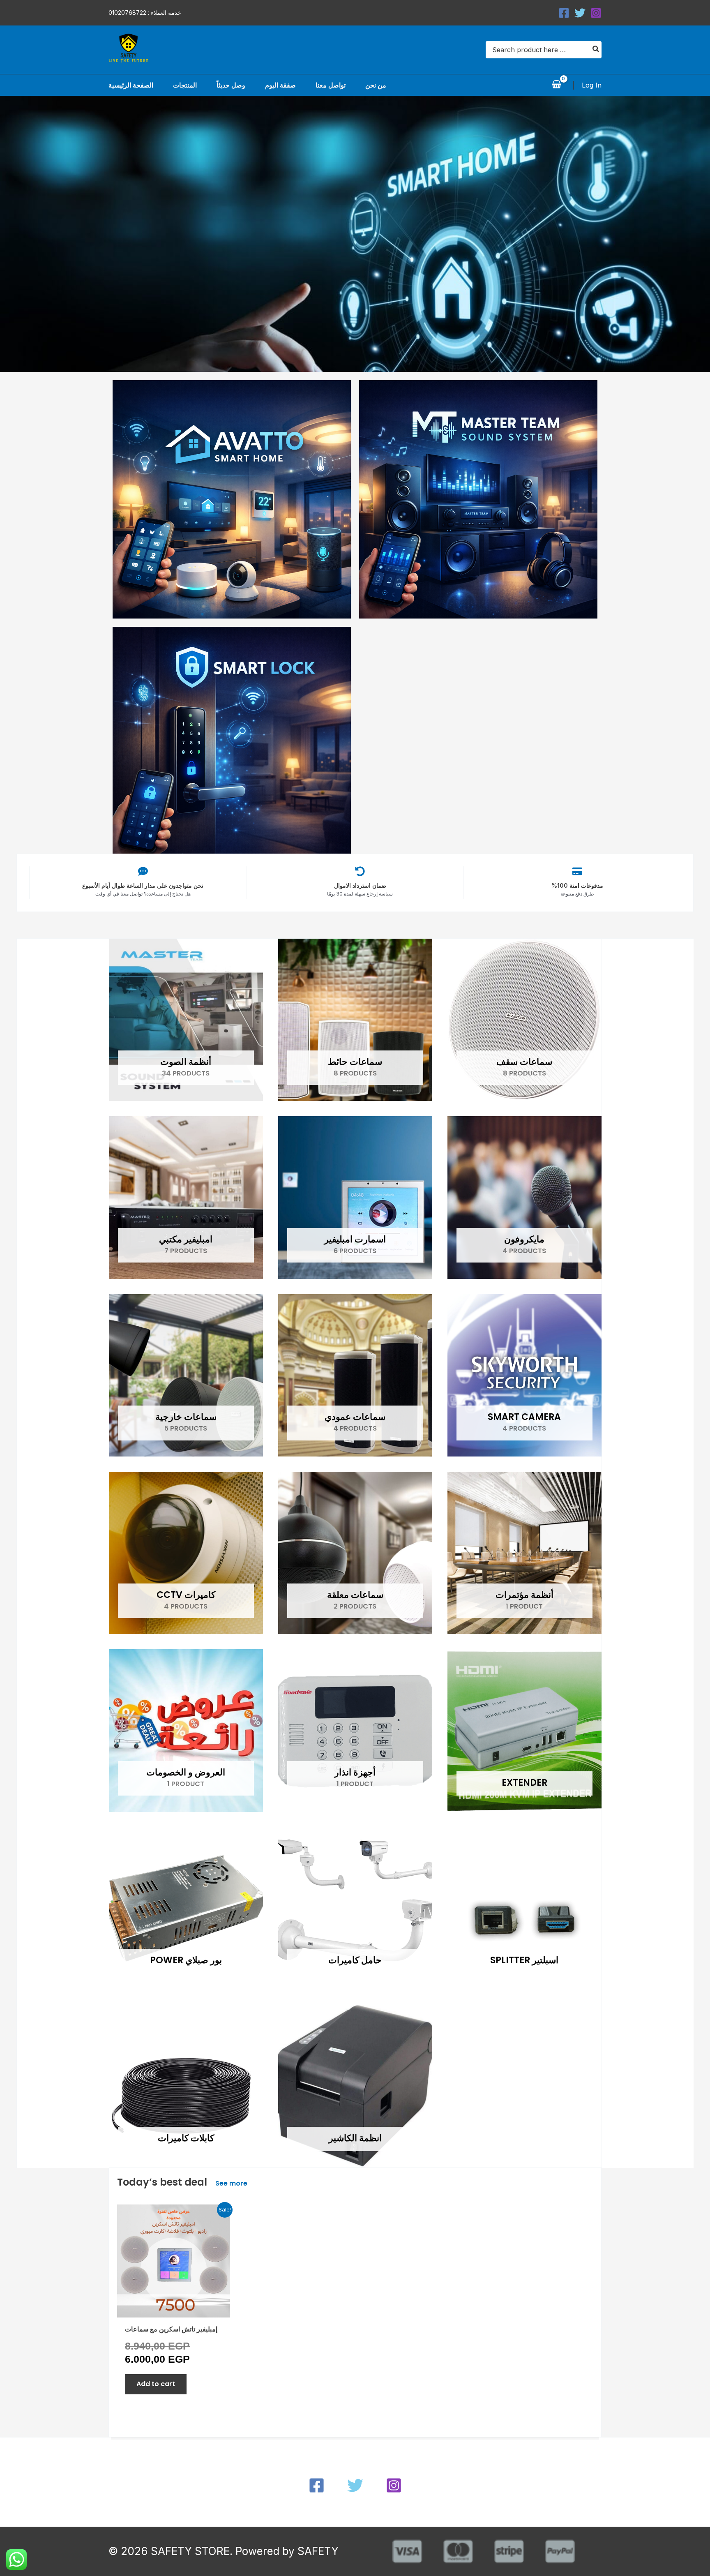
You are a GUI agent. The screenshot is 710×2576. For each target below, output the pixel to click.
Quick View (173, 2309)
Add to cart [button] (156, 2384)
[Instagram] (596, 13)
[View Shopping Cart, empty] (556, 85)
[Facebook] (564, 13)
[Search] (596, 50)
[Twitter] (580, 13)
